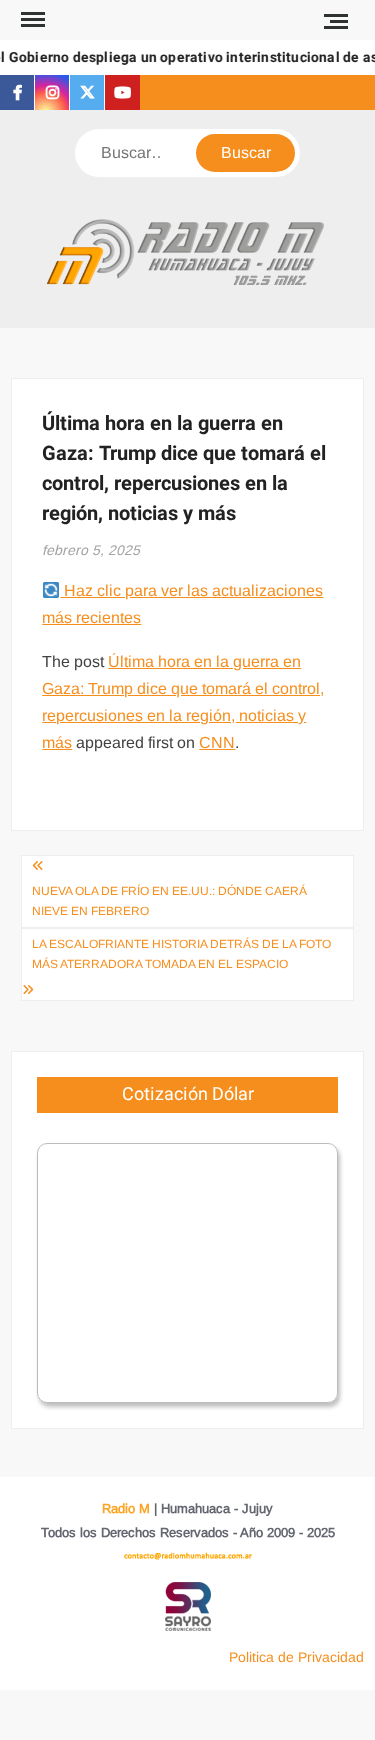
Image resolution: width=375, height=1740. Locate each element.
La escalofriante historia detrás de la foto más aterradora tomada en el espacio (181, 954)
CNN (217, 742)
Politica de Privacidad (296, 1657)
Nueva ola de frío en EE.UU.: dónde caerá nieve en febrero (169, 901)
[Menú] (31, 20)
